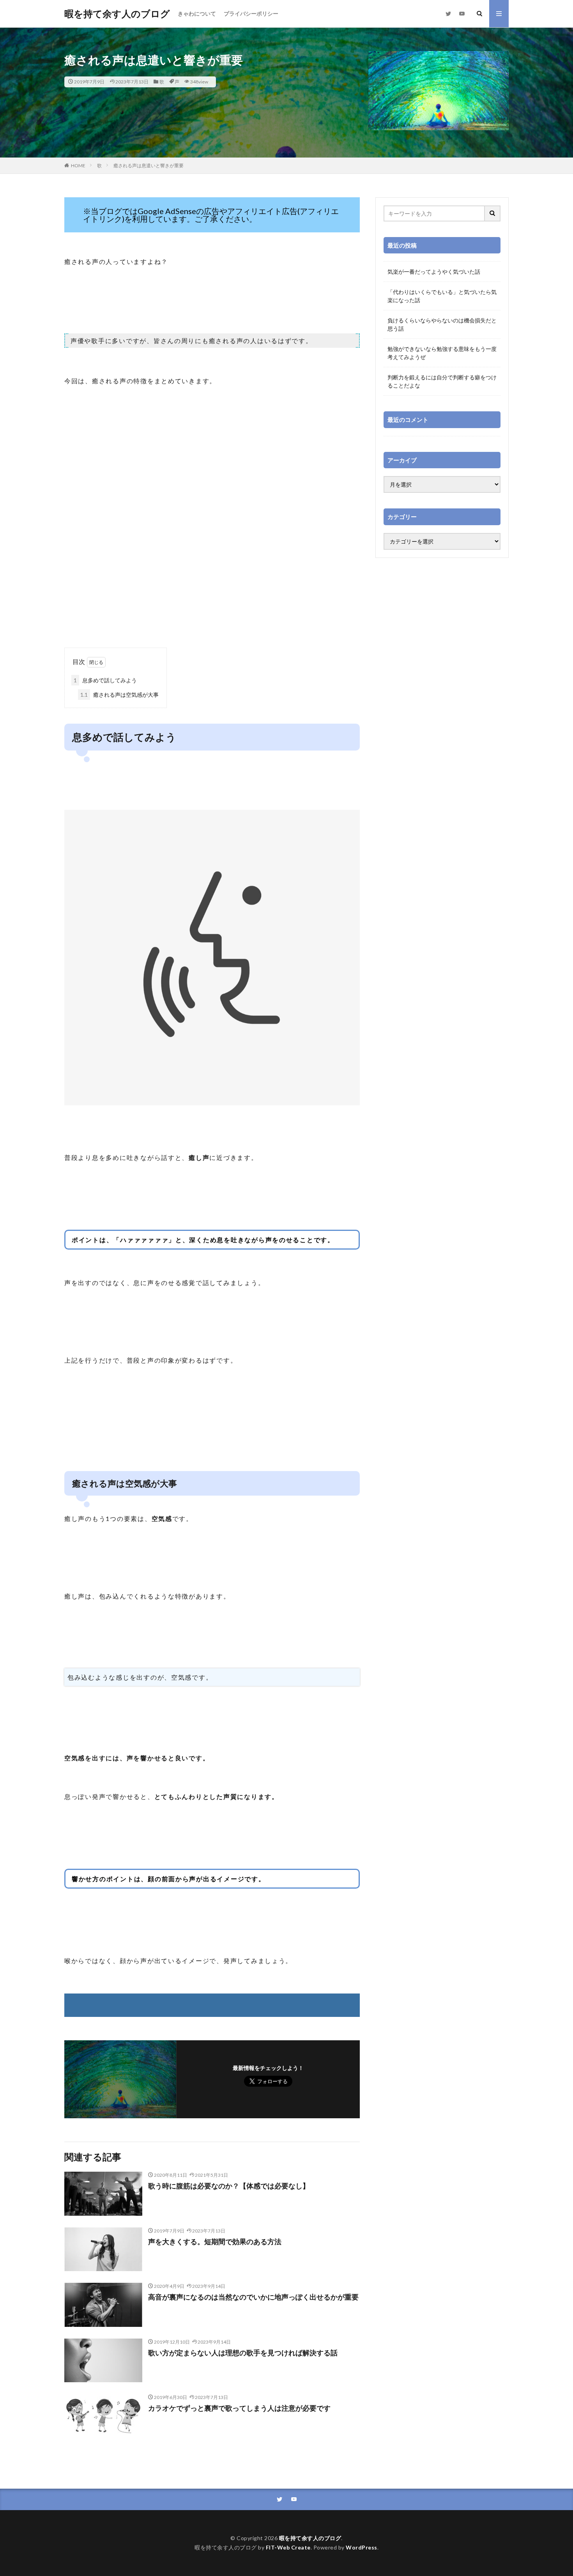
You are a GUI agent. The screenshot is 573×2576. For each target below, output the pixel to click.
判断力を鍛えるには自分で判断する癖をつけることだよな (442, 381)
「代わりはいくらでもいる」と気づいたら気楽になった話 (442, 296)
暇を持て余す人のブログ (117, 14)
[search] (493, 213)
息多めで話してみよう (105, 680)
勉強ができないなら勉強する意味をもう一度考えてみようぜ (442, 353)
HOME (78, 166)
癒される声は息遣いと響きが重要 (149, 166)
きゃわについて (197, 13)
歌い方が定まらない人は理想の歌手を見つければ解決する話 (243, 2353)
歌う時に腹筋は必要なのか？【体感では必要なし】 (229, 2186)
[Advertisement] (212, 585)
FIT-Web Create (288, 2547)
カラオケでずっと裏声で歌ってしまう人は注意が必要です (239, 2408)
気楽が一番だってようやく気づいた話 (434, 272)
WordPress (362, 2547)
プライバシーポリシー (251, 13)
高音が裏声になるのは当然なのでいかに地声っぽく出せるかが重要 (253, 2297)
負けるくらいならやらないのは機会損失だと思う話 (442, 324)
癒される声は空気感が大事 (119, 695)
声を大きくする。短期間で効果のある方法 (215, 2241)
